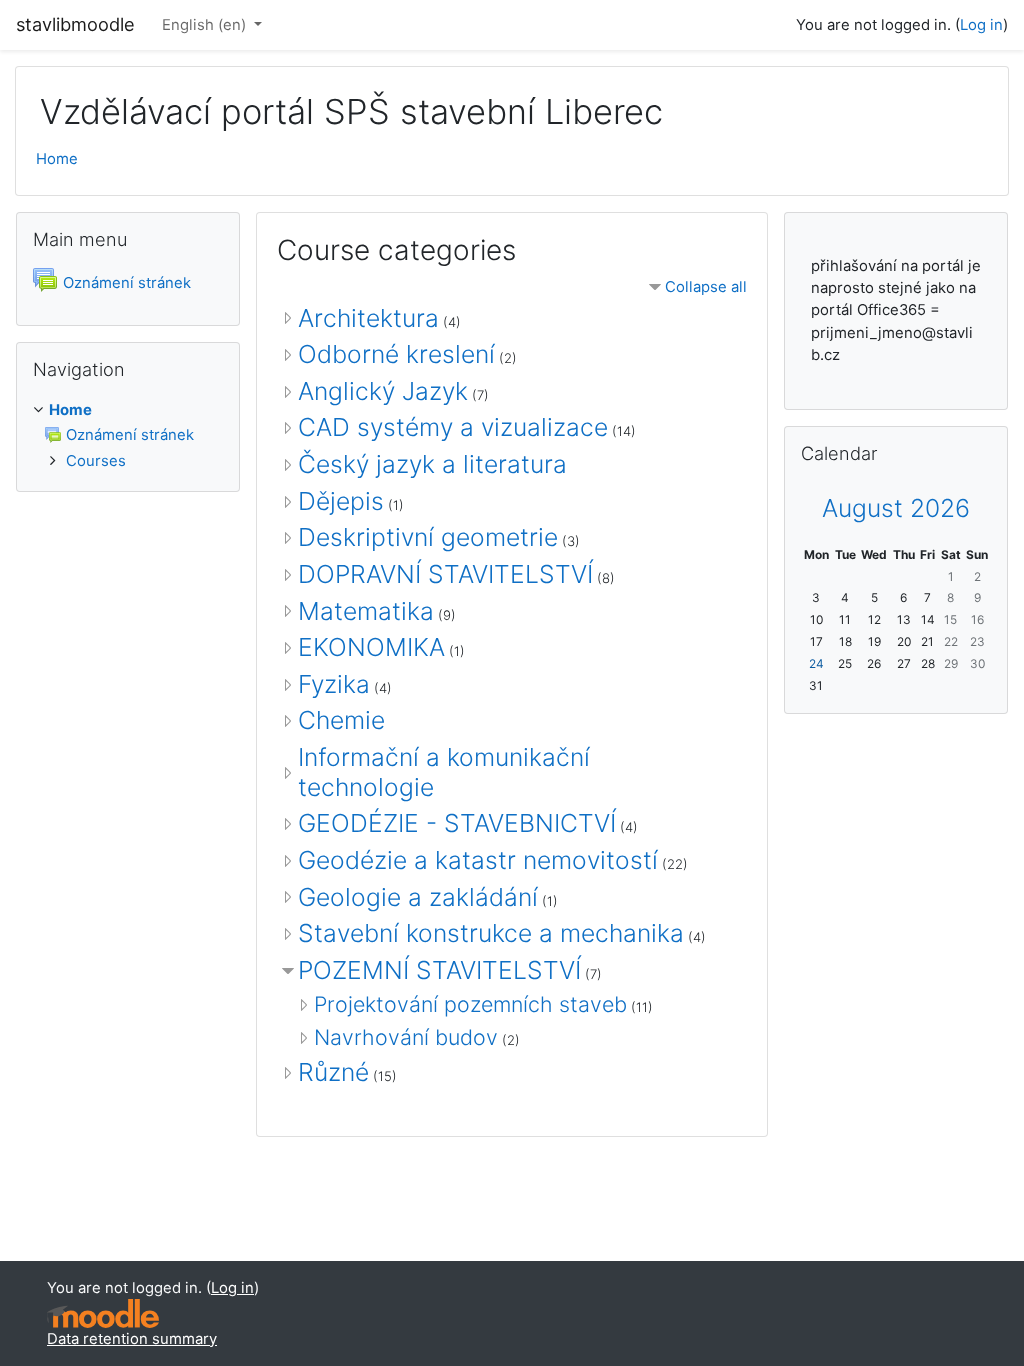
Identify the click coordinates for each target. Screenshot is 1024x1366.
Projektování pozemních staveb (470, 1004)
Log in (981, 25)
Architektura (368, 318)
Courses (96, 461)
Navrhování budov (406, 1037)
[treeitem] (128, 435)
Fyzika (334, 684)
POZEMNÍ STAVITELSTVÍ (439, 970)
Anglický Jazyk (383, 391)
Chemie (341, 720)
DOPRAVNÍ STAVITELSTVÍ (445, 574)
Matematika (366, 611)
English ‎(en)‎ (206, 25)
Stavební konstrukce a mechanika (491, 933)
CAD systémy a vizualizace (453, 427)
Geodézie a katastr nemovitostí (478, 860)
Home (57, 159)
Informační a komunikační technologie (444, 772)
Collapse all (706, 287)
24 (816, 663)
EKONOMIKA (371, 647)
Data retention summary (132, 1339)
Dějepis (341, 501)
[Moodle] (103, 1313)
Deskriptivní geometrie (428, 537)
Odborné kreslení (396, 354)
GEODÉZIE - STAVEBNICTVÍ (457, 823)
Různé (333, 1072)
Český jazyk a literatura (432, 464)
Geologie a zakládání (418, 897)
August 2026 (896, 508)
